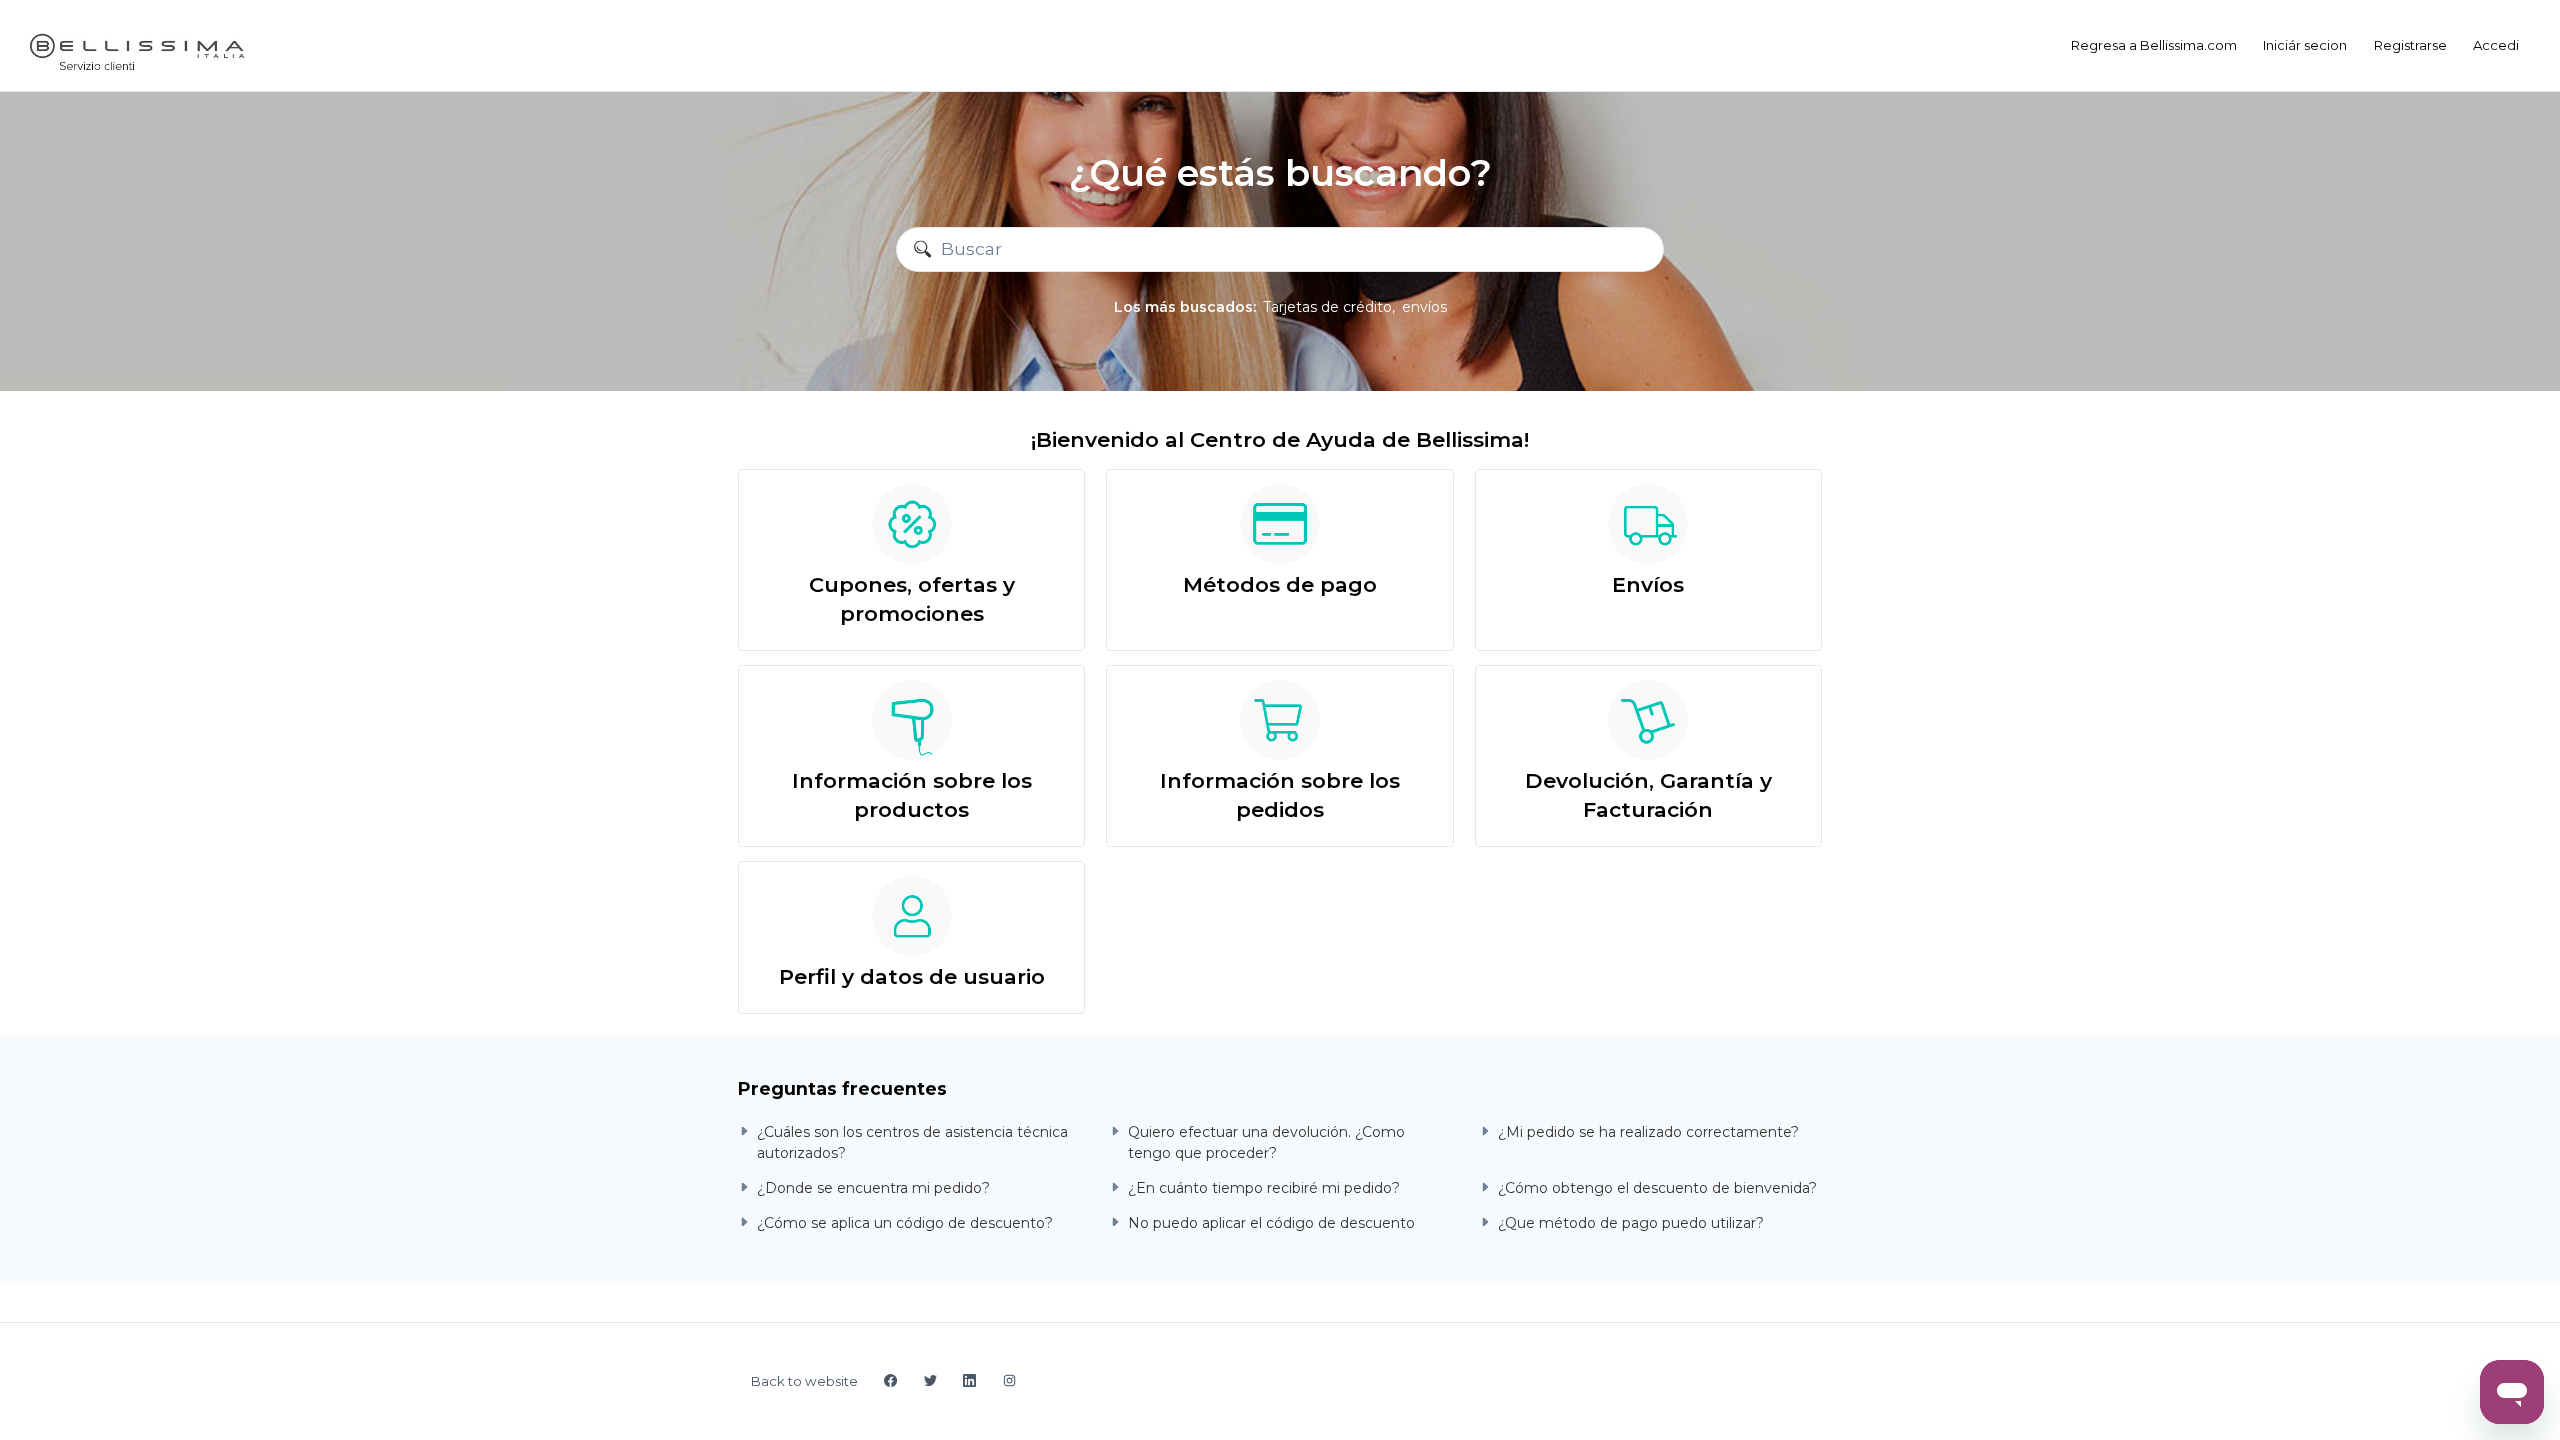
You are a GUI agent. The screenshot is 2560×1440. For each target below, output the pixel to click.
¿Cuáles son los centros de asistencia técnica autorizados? (912, 1142)
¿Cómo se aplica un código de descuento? (905, 1223)
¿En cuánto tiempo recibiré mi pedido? (1264, 1188)
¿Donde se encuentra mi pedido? (873, 1188)
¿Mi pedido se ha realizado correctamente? (1648, 1132)
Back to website (804, 1381)
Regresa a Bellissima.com (2154, 45)
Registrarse (2410, 45)
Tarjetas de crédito (1327, 307)
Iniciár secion (2305, 45)
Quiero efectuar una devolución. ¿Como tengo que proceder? (1266, 1142)
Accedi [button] (2496, 45)
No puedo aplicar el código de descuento (1271, 1223)
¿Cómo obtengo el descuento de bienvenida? (1657, 1188)
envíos (1424, 307)
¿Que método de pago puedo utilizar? (1631, 1223)
